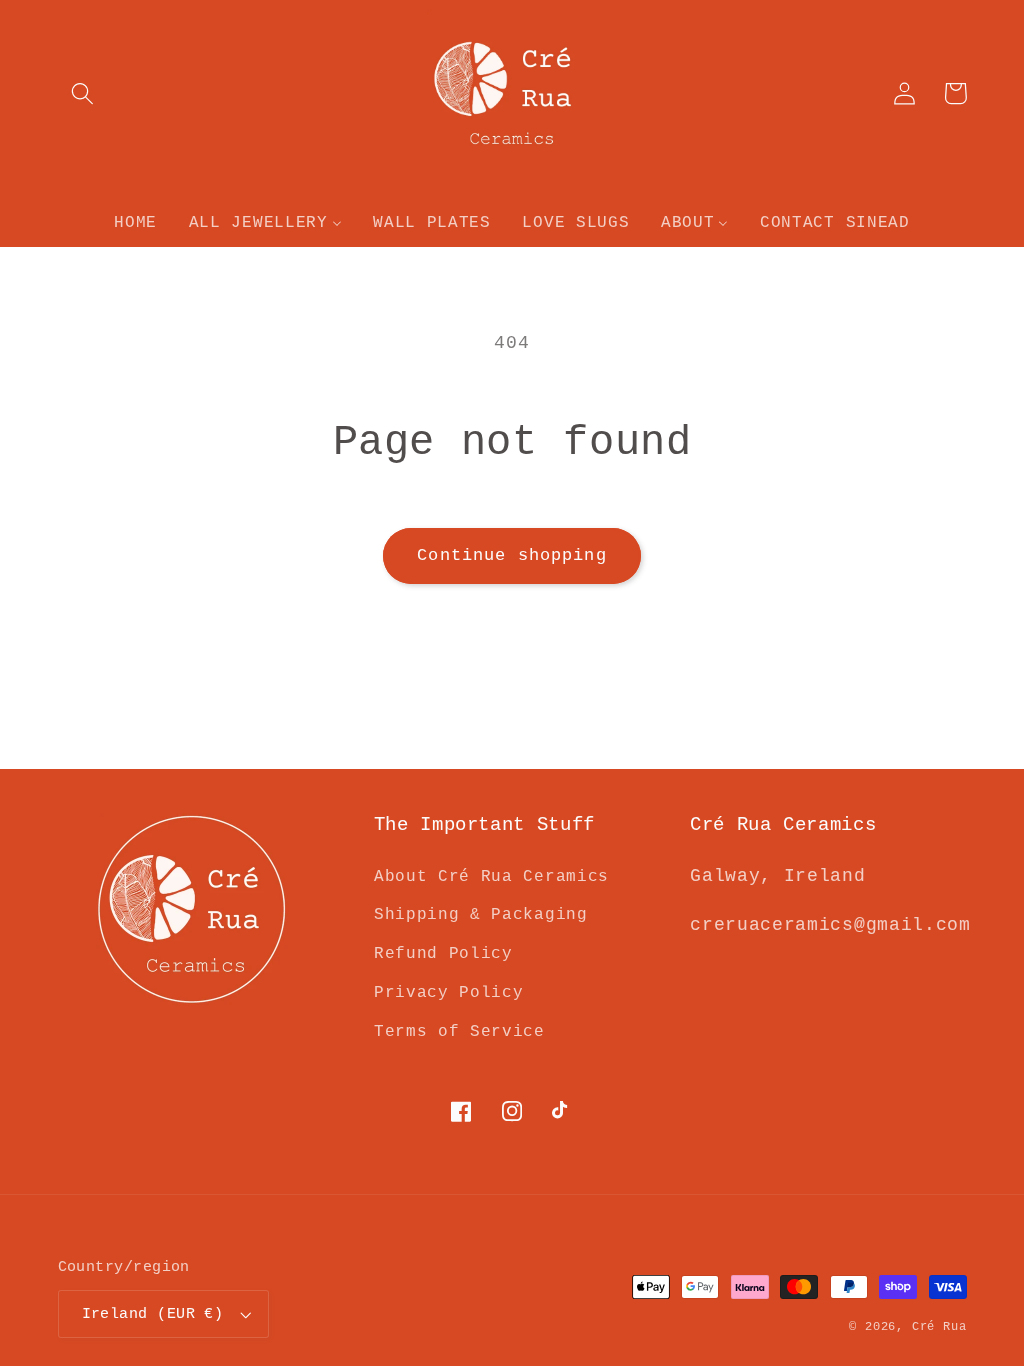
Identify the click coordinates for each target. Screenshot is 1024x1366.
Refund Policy (443, 954)
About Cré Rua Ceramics (491, 877)
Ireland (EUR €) (153, 1314)
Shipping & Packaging (481, 915)
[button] (83, 93)
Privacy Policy (449, 993)
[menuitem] (136, 223)
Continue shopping (512, 555)
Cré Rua (939, 1326)
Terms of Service (459, 1032)
